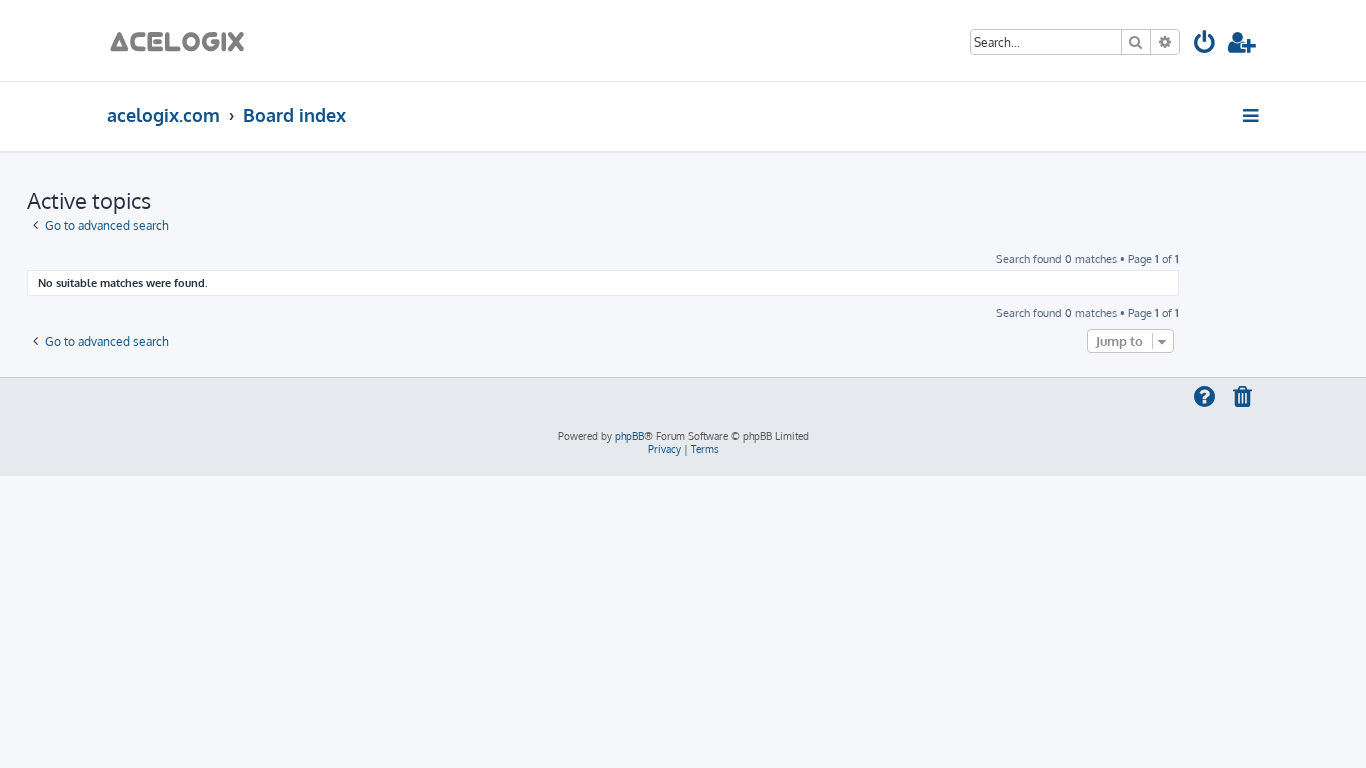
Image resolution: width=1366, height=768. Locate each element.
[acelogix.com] (183, 40)
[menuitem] (1205, 45)
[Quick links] (1252, 115)
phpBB (629, 436)
